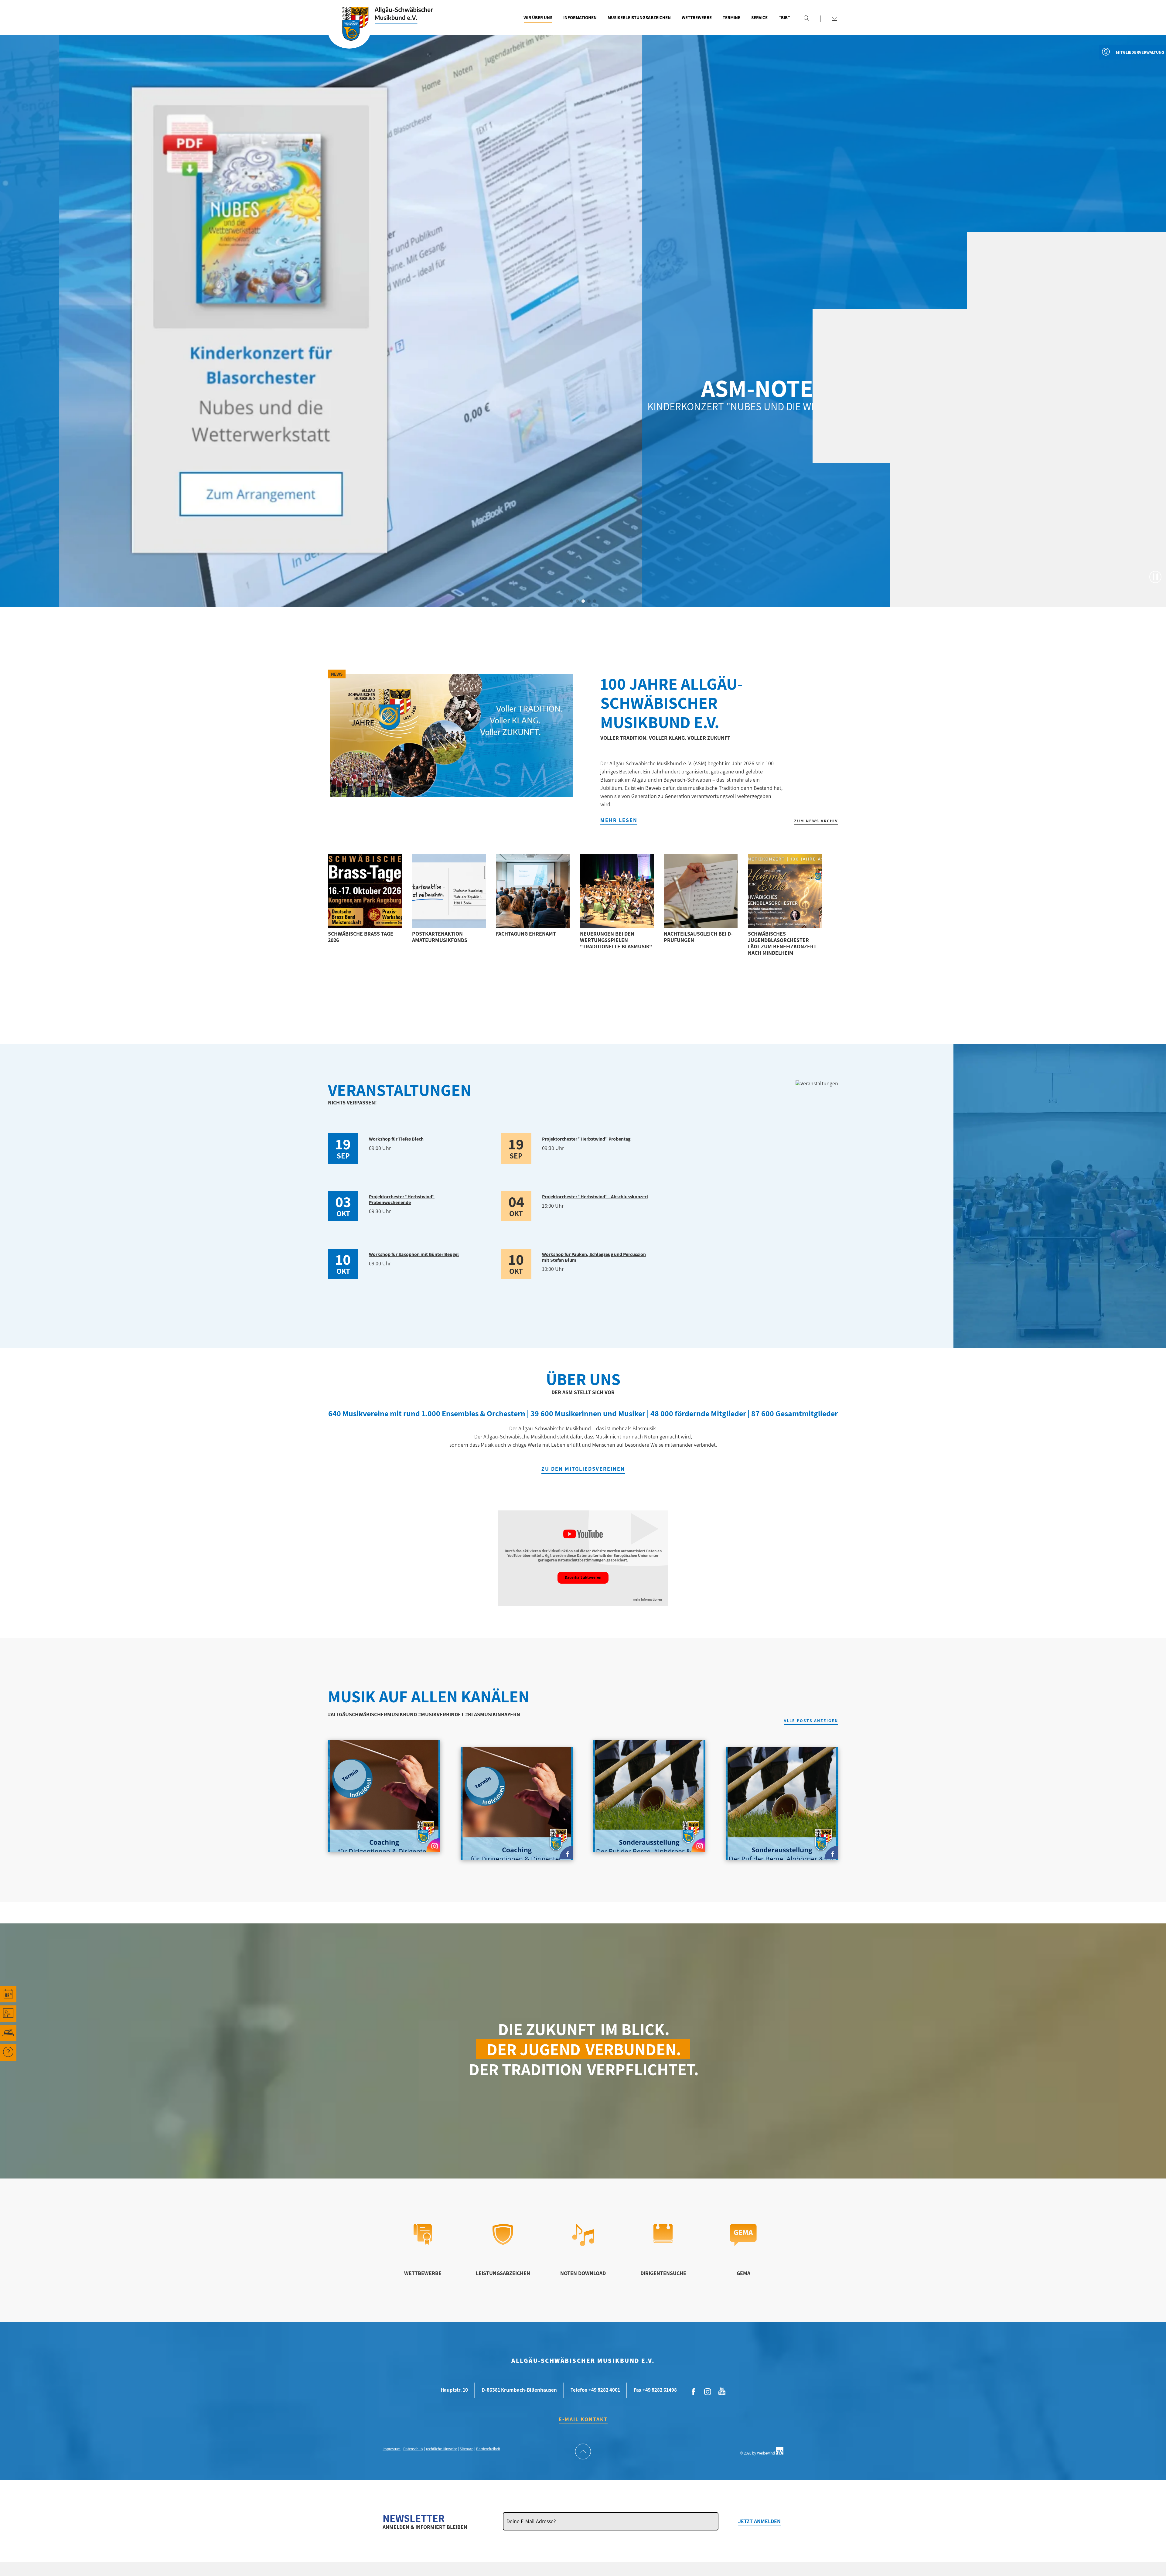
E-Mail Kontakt (583, 2419)
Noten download (583, 2273)
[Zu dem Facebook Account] (694, 2392)
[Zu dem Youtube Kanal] (722, 2390)
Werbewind (766, 2453)
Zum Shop (823, 419)
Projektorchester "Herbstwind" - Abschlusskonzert (595, 1197)
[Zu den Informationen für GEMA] (743, 2244)
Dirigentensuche (663, 2273)
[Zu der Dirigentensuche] (663, 2241)
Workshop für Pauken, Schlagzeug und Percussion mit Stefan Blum (594, 1257)
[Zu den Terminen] (8, 1994)
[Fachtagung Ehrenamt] (533, 891)
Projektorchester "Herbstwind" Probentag (586, 1139)
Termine (731, 17)
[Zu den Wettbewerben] (423, 2243)
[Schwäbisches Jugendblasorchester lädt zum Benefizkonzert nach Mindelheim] (785, 891)
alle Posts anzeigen (811, 1721)
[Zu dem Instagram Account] (708, 2392)
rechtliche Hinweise (442, 2449)
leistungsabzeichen (503, 2273)
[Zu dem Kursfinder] (8, 2014)
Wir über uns (538, 17)
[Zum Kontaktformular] (834, 19)
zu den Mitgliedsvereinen (583, 1469)
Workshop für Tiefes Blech (396, 1139)
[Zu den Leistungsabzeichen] (503, 2243)
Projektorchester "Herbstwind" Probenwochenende (402, 1199)
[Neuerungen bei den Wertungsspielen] (617, 891)
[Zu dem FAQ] (8, 2052)
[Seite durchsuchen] (806, 18)
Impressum (392, 2449)
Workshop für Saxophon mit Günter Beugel (414, 1254)
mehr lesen (619, 820)
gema (743, 2273)
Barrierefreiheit (488, 2449)
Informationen (580, 17)
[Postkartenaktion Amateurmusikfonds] (449, 891)
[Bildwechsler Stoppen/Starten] (1155, 577)
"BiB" (784, 17)
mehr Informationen (647, 1600)
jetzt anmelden (759, 2521)
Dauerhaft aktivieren (583, 1577)
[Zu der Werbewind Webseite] (780, 2453)
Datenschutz (413, 2449)
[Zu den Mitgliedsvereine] (8, 2033)
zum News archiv (816, 821)
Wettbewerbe (697, 17)
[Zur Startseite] (349, 31)
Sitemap (467, 2449)
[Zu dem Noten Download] (583, 2244)
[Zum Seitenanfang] (583, 2452)
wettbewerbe (423, 2273)
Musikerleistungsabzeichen (639, 17)
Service (759, 17)
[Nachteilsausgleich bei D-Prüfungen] (701, 891)
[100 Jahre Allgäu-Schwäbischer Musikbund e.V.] (451, 735)
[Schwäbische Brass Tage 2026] (365, 891)
